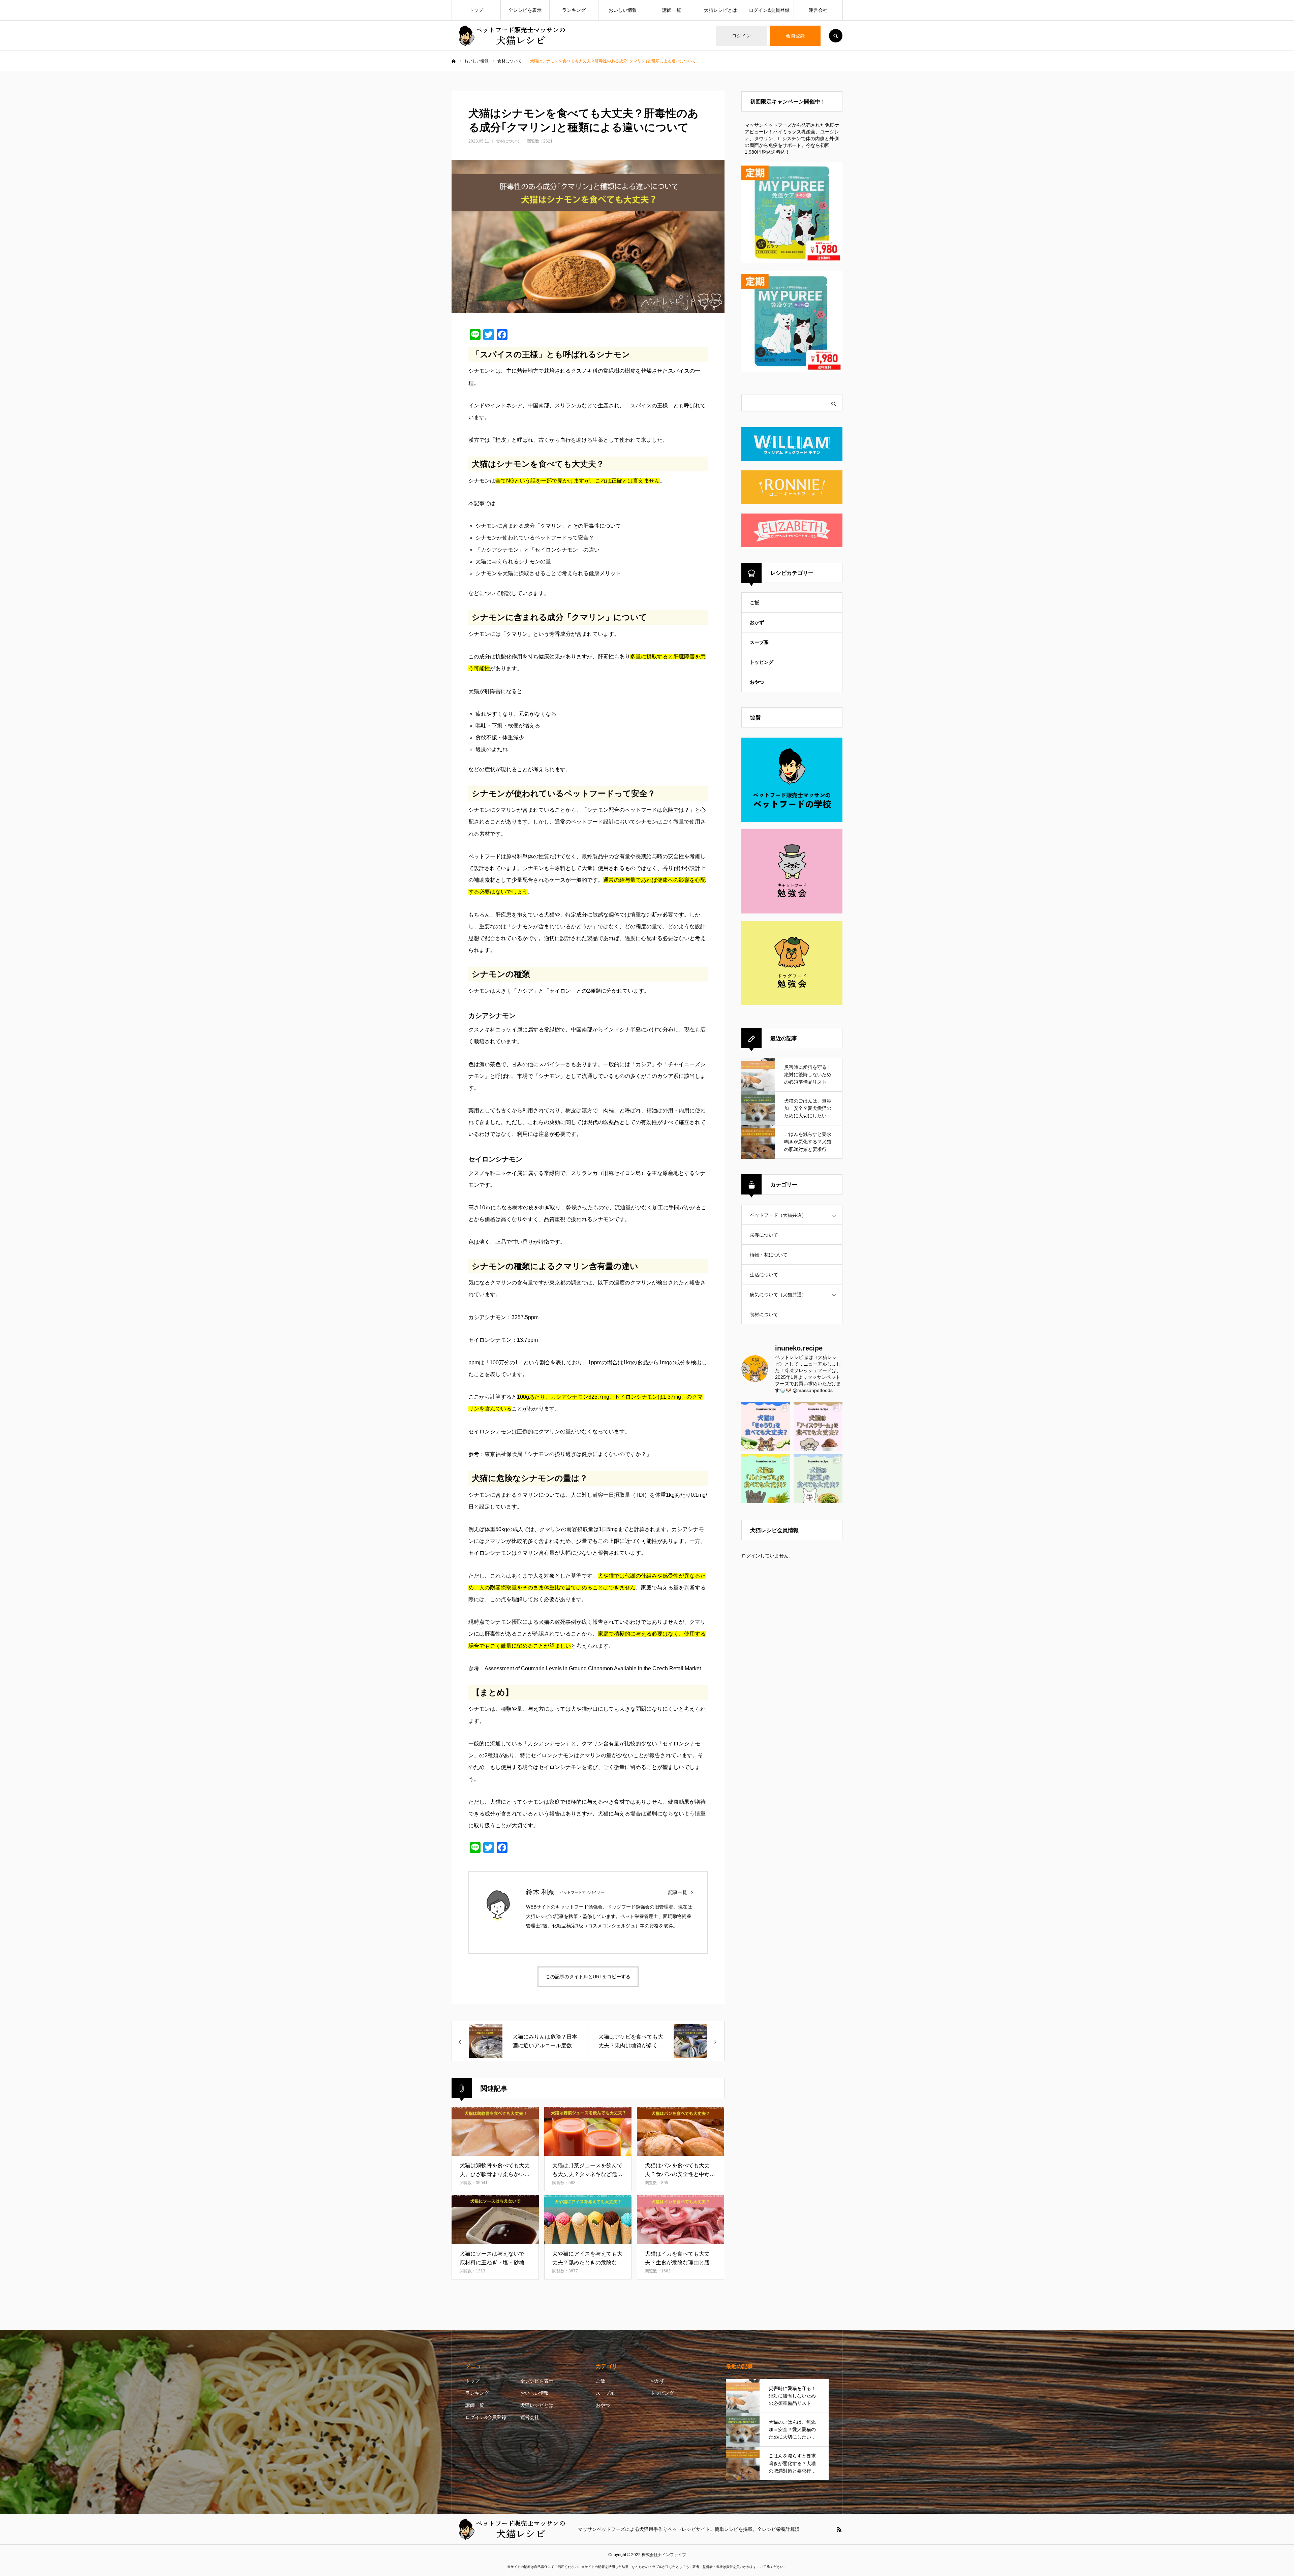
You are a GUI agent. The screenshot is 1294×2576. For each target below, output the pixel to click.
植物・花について (769, 1255)
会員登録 (795, 36)
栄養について (764, 1235)
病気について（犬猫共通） (778, 1295)
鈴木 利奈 (540, 1892)
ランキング (574, 10)
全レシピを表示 (525, 10)
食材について (508, 141)
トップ (476, 10)
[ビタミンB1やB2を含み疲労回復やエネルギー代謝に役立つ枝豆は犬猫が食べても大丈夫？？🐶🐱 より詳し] (818, 1479)
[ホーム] (454, 61)
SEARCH (836, 36)
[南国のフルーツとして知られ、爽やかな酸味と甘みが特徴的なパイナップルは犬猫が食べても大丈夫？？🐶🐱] (766, 1479)
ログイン (741, 36)
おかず (757, 622)
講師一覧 (672, 10)
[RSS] (839, 2529)
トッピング (762, 662)
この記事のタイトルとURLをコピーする (588, 1977)
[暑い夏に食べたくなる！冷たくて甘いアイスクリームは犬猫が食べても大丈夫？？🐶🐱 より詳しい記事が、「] (818, 1426)
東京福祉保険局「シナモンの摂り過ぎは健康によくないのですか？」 (568, 1454)
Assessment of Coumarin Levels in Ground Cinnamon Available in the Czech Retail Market (593, 1668)
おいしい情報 (623, 10)
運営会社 (818, 10)
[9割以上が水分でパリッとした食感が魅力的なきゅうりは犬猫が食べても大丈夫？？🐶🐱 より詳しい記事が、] (766, 1426)
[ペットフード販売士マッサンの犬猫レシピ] (511, 36)
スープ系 (759, 642)
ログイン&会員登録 (769, 10)
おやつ (757, 682)
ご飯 (754, 602)
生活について (764, 1275)
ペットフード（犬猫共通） (778, 1215)
